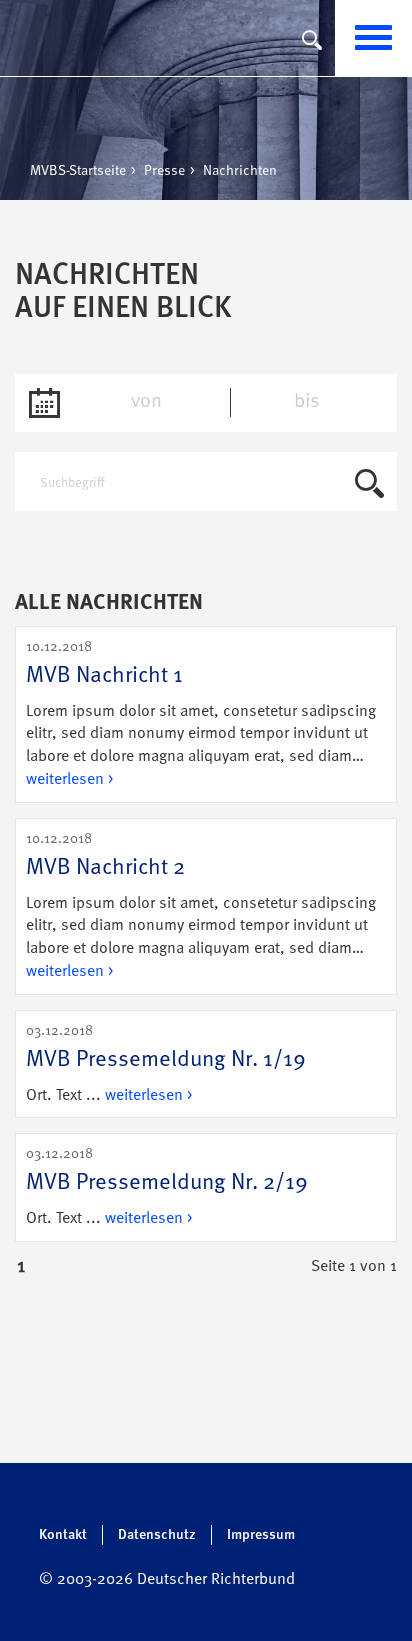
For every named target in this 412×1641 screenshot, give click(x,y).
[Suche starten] (369, 487)
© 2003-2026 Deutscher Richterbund (167, 1580)
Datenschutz (157, 1535)
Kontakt (63, 1535)
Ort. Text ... (166, 1064)
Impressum (261, 1535)
